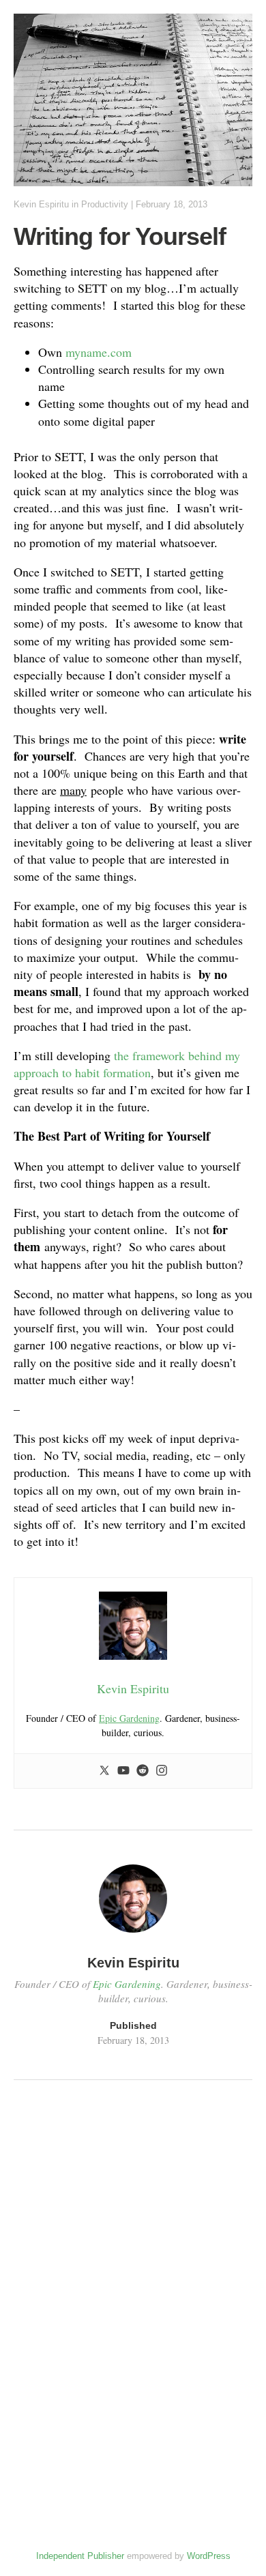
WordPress (209, 2556)
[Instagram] (162, 1771)
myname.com (99, 352)
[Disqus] (133, 2278)
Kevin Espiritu (41, 204)
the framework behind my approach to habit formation (127, 1064)
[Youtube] (123, 1771)
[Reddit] (143, 1771)
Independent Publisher (80, 2556)
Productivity (105, 204)
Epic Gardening (129, 1718)
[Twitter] (104, 1771)
